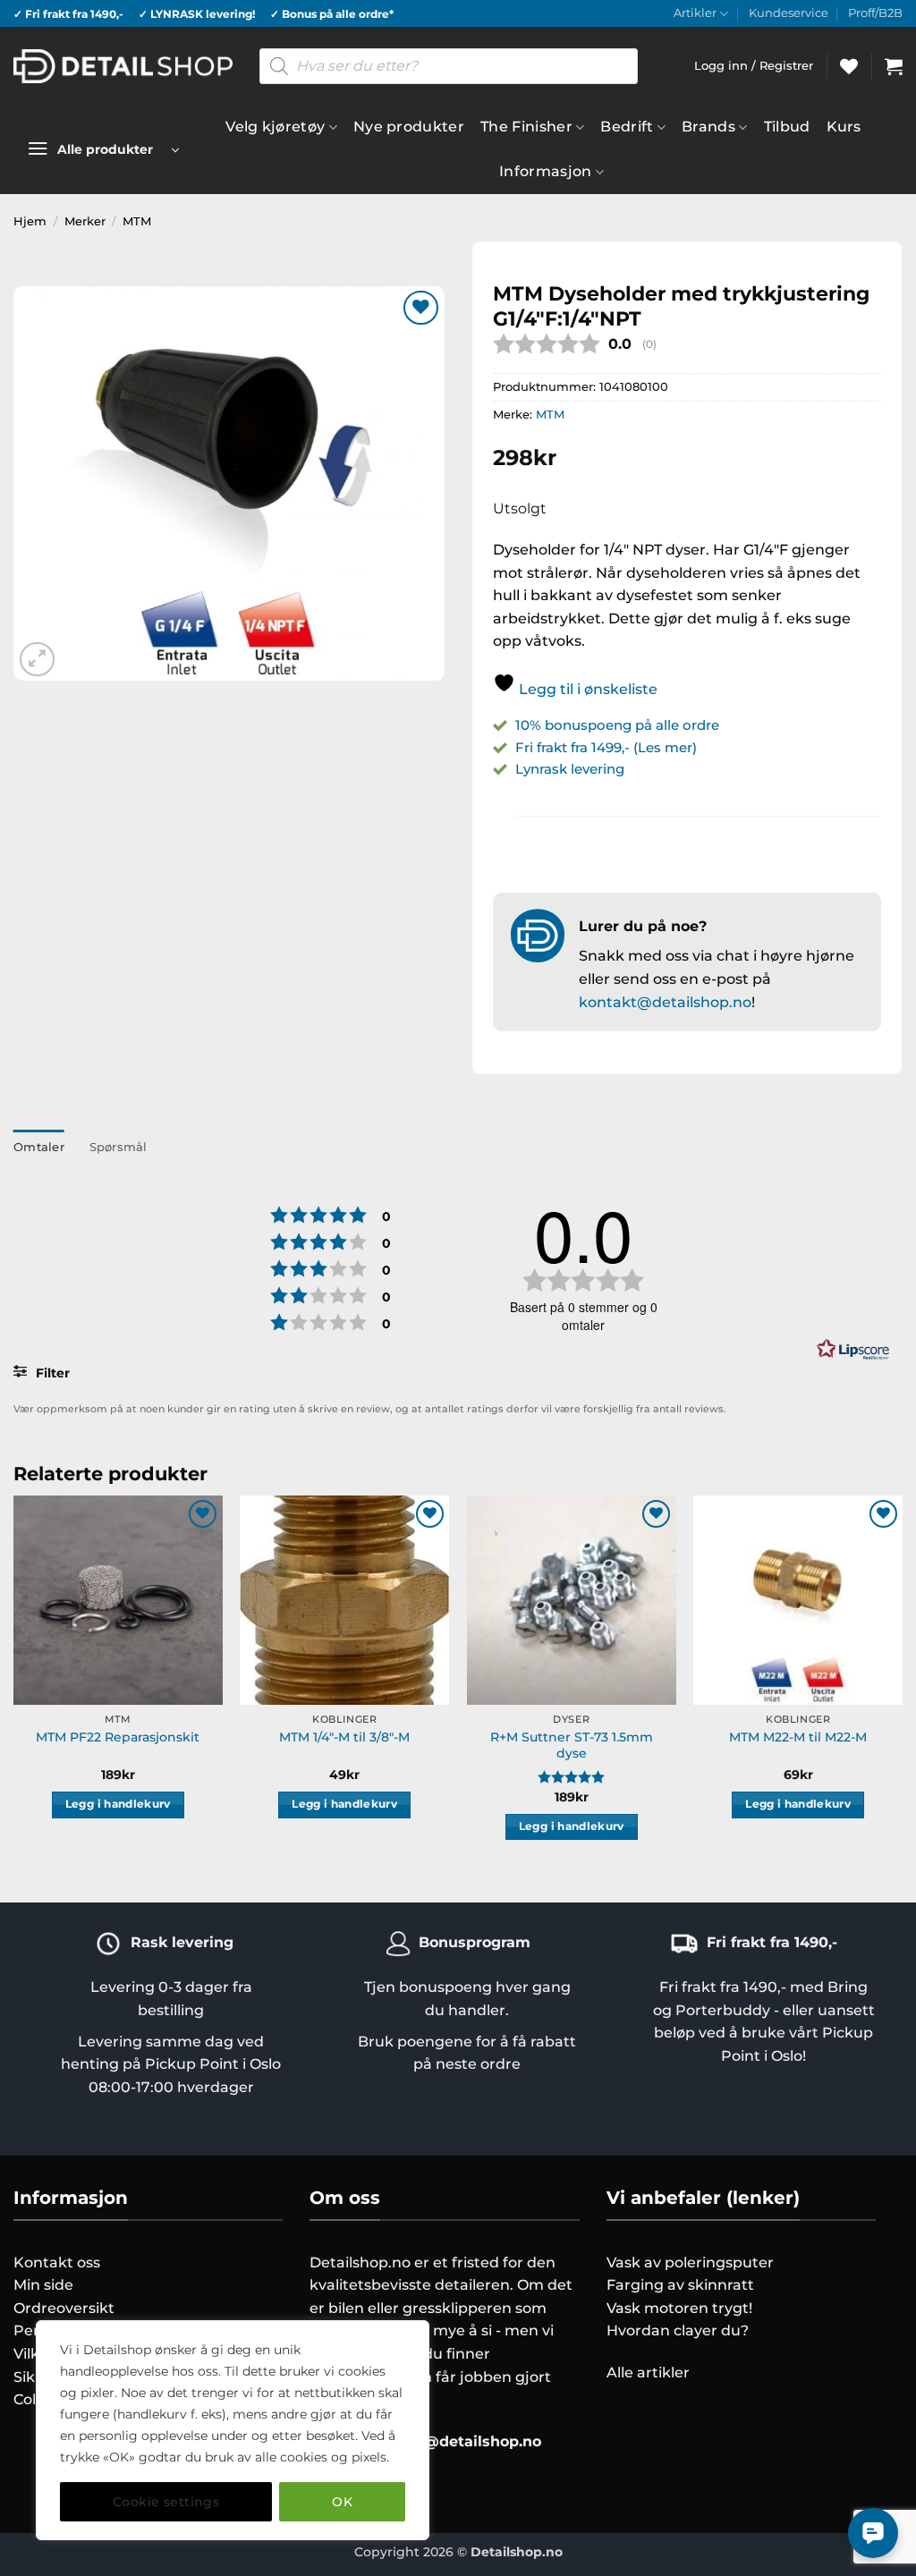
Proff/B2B (875, 13)
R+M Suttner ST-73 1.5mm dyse (572, 1746)
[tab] (39, 1148)
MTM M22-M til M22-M (798, 1737)
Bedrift (627, 127)
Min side (43, 2285)
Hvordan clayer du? (678, 2330)
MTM (137, 221)
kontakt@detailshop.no (665, 1002)
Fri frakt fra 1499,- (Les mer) (606, 747)
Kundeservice (789, 13)
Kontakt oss (57, 2262)
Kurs (844, 127)
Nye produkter (409, 127)
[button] (894, 66)
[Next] (902, 1684)
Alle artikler (648, 2373)
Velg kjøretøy (275, 127)
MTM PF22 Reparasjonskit (118, 1737)
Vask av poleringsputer (690, 2262)
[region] (233, 2430)
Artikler (695, 13)
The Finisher (526, 127)
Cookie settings (166, 2502)
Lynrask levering (570, 769)
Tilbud (787, 127)
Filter (51, 1373)
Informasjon (546, 171)
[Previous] (14, 1684)
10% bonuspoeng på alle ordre (619, 725)
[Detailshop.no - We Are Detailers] (123, 66)
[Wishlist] (849, 66)
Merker (85, 221)
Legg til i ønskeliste (586, 689)
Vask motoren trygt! (679, 2308)
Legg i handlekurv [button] (118, 1804)
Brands (708, 127)
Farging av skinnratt (680, 2285)
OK (342, 2502)
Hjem (30, 221)
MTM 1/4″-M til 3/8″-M (344, 1737)
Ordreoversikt (64, 2308)
